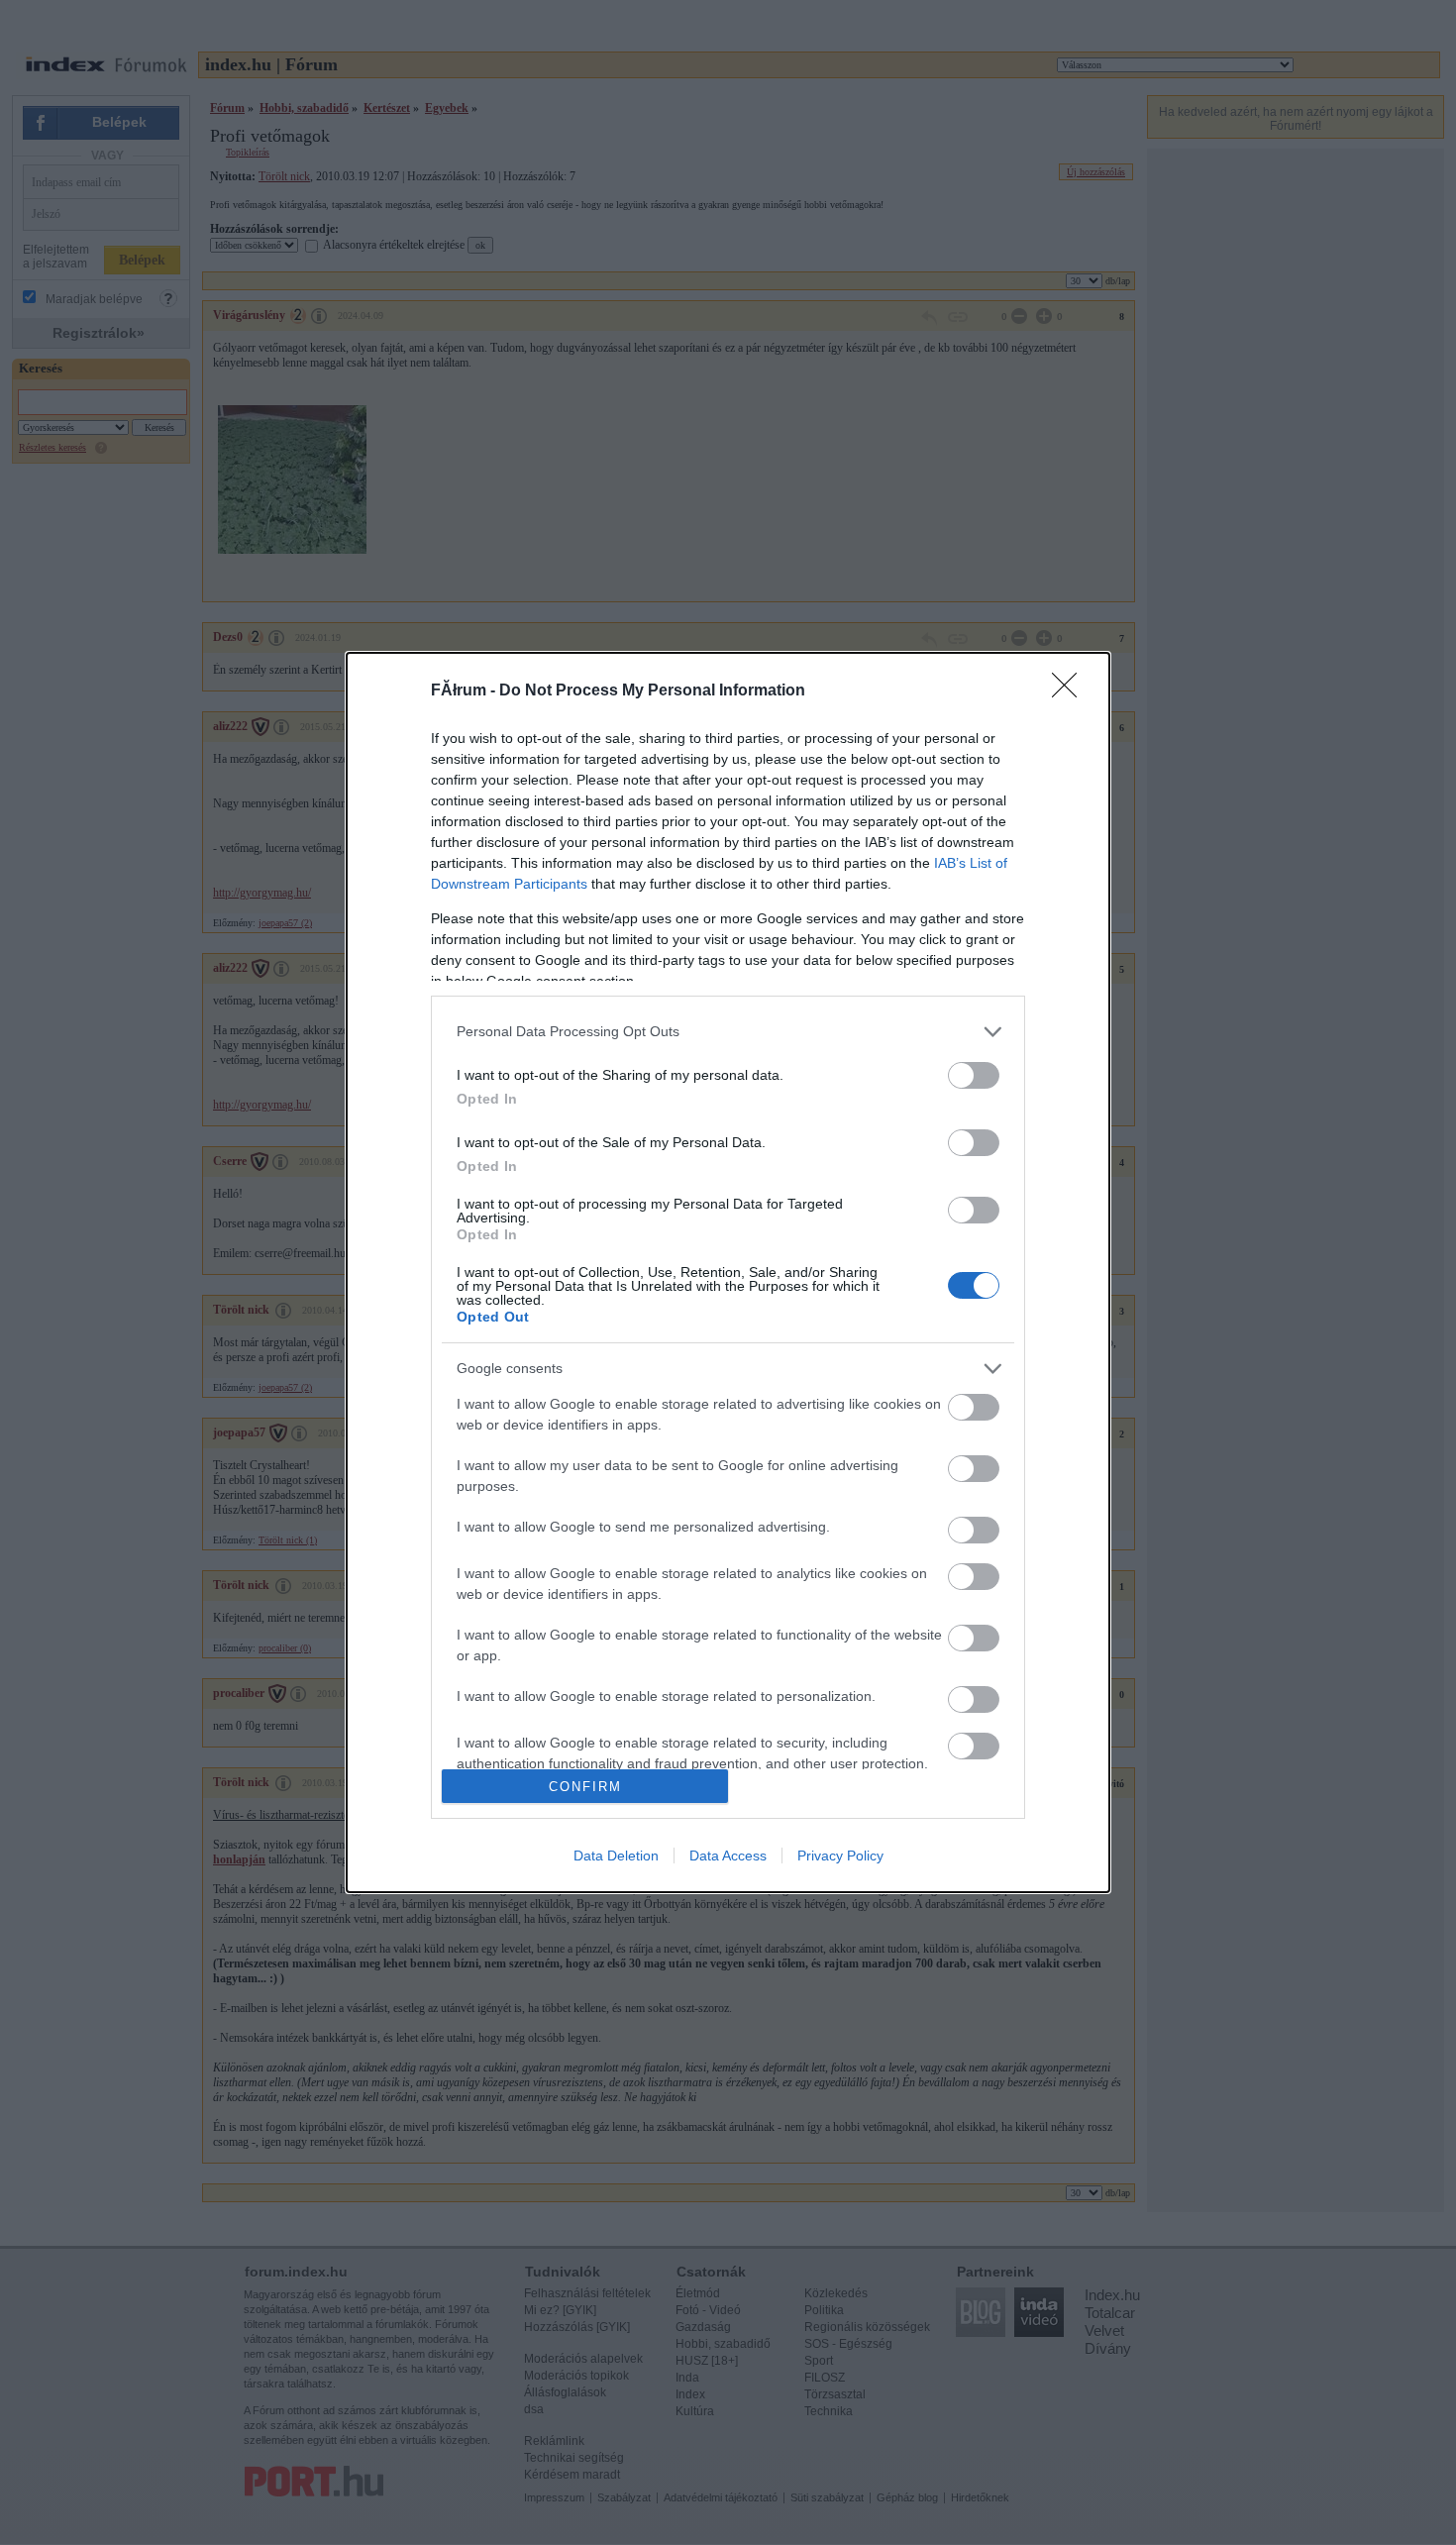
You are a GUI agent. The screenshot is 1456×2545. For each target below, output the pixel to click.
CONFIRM (585, 1787)
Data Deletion (616, 1856)
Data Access (728, 1856)
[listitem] (728, 1032)
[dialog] (728, 1273)
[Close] (1071, 691)
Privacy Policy (840, 1856)
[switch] (974, 1075)
